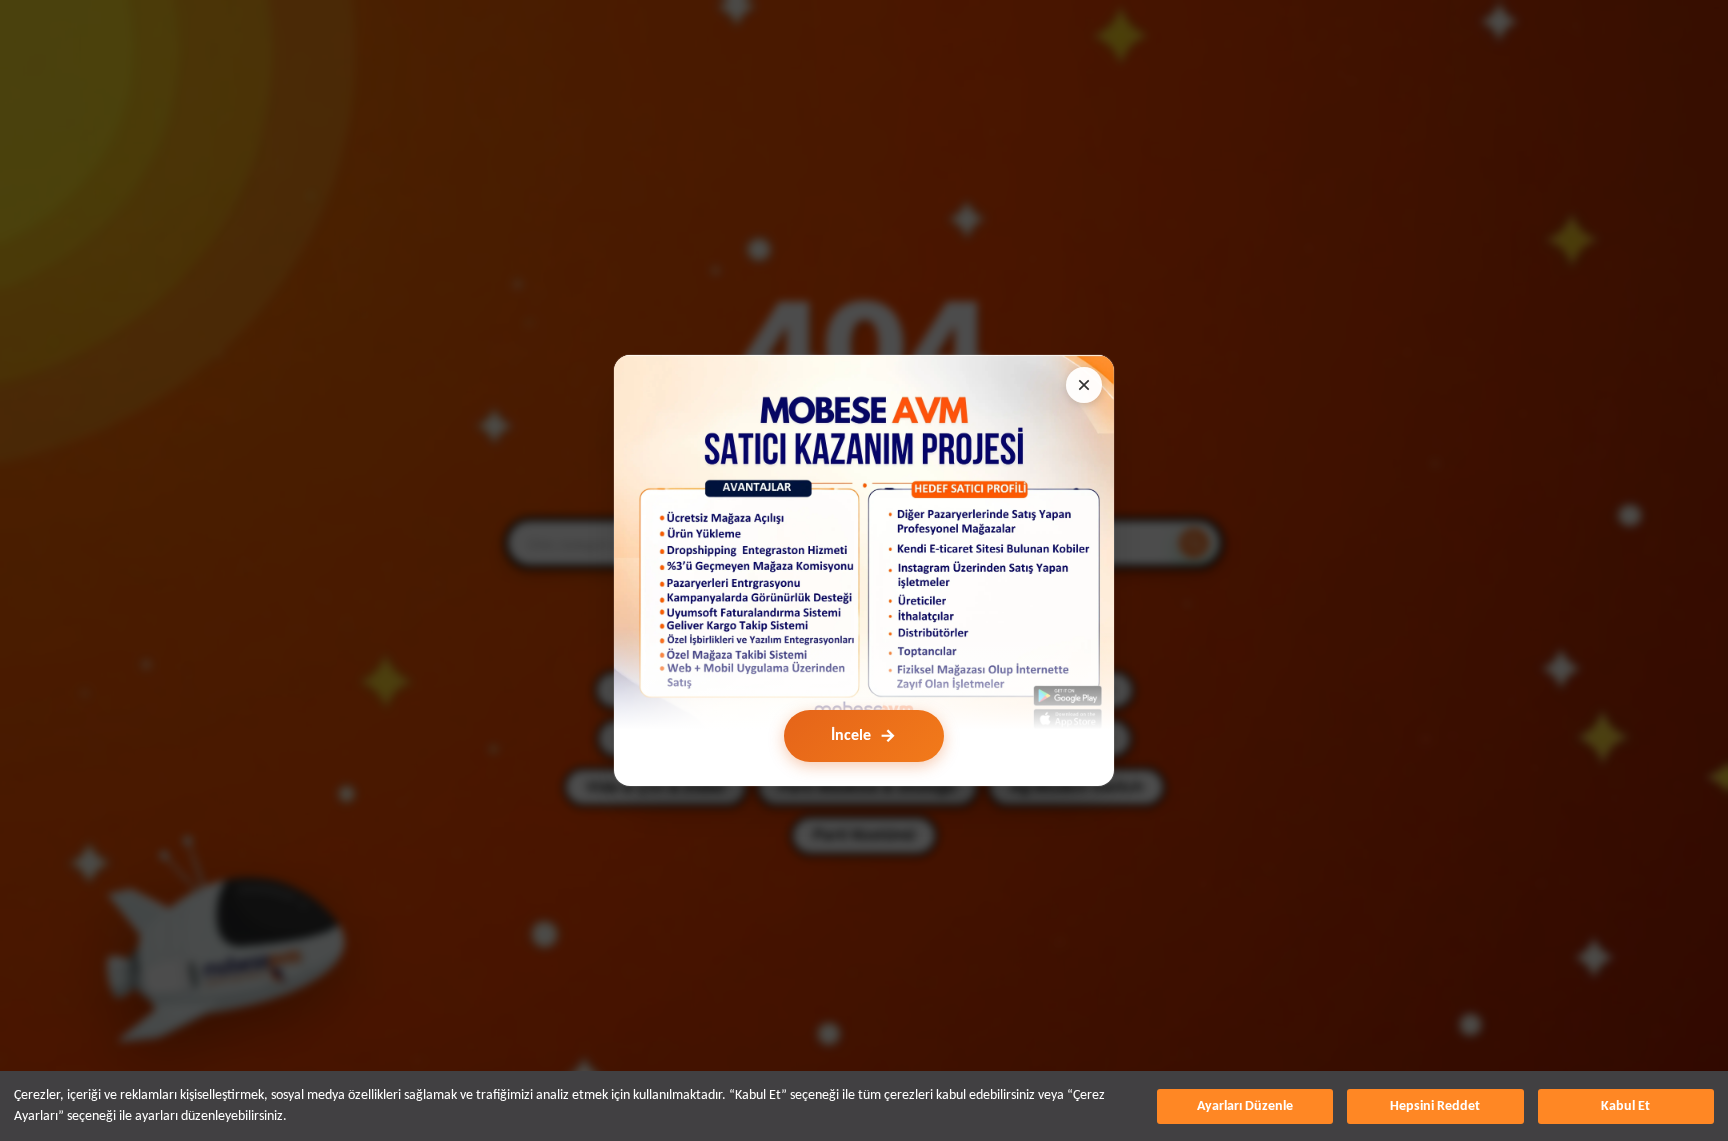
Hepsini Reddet (1435, 1106)
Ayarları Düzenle (1245, 1106)
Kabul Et (1625, 1106)
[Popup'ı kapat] (1084, 385)
